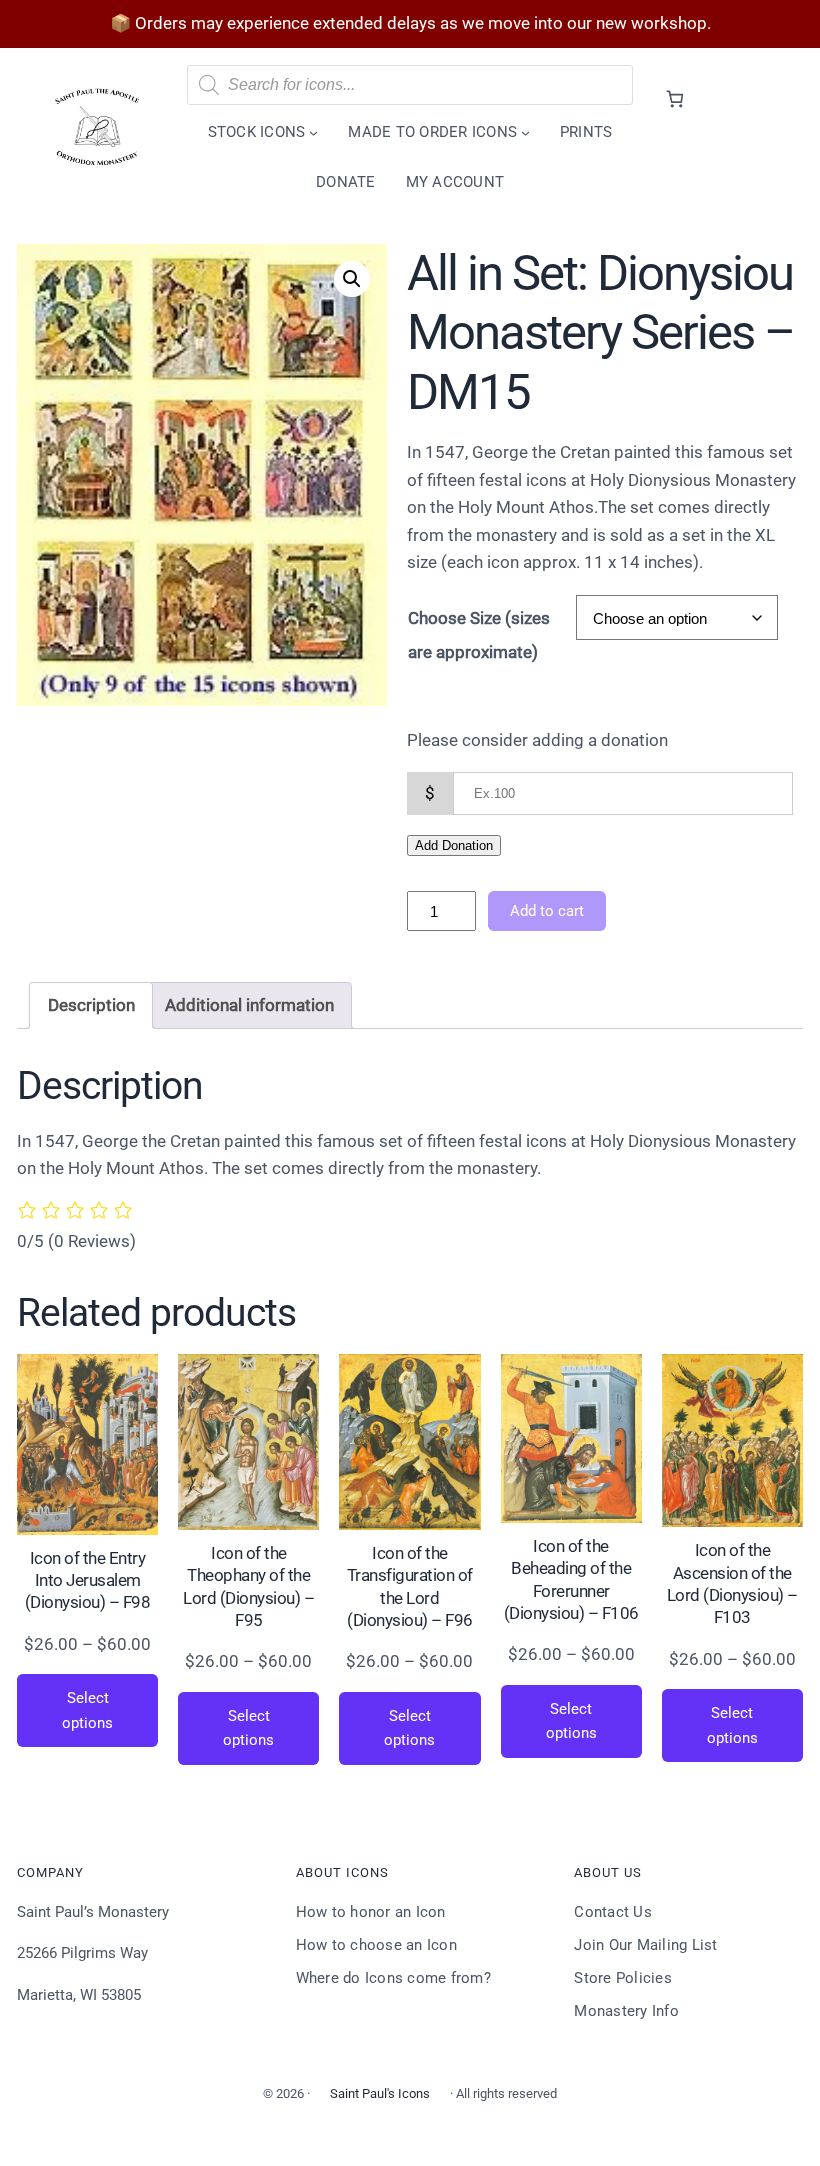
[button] (352, 279)
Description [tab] (91, 1005)
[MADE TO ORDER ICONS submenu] (525, 132)
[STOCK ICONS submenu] (313, 132)
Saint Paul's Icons (380, 2093)
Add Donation (454, 845)
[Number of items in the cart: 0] (674, 98)
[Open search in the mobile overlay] (410, 85)
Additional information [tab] (249, 1005)
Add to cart (547, 911)
